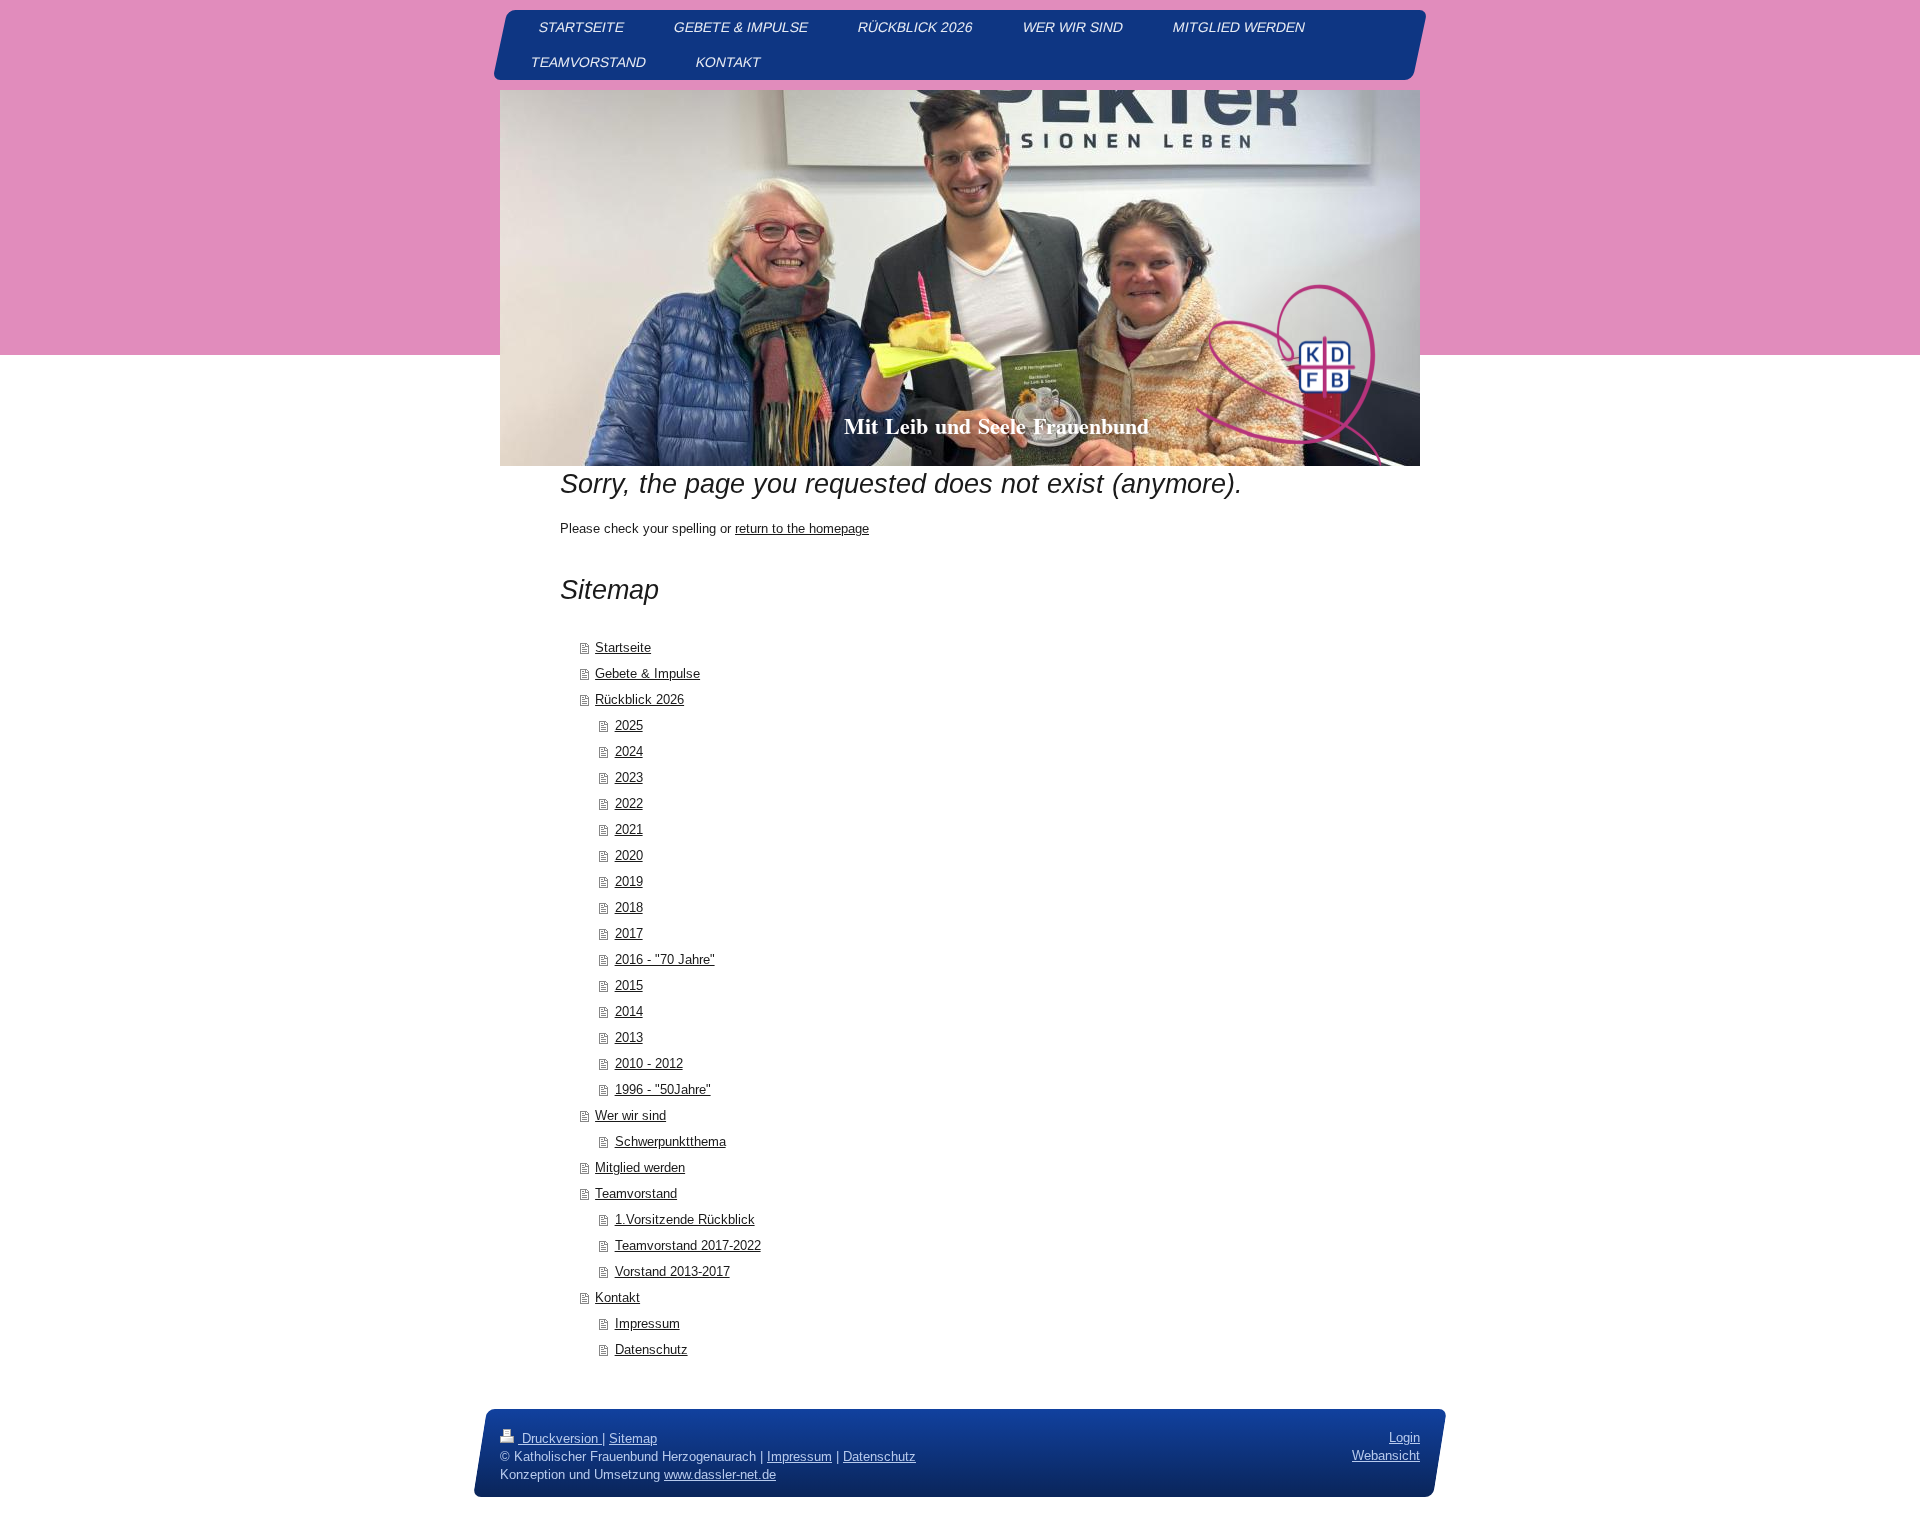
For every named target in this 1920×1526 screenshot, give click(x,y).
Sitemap (633, 1438)
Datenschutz (651, 1349)
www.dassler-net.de (720, 1474)
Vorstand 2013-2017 (672, 1271)
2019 (629, 881)
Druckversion (560, 1438)
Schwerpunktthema (670, 1141)
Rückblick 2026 (639, 699)
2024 (629, 751)
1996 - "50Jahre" (663, 1089)
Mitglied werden (640, 1167)
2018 (629, 907)
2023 (629, 777)
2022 (629, 803)
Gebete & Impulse (647, 673)
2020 (629, 855)
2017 (629, 933)
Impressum (647, 1323)
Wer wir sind (630, 1115)
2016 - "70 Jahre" (665, 959)
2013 (629, 1037)
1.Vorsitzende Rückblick (685, 1219)
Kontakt (617, 1297)
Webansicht (1386, 1455)
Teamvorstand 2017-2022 (688, 1245)
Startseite (623, 647)
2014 (629, 1011)
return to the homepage (802, 528)
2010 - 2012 (649, 1063)
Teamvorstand (636, 1193)
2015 (629, 985)
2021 (629, 829)
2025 (629, 725)
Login (1404, 1437)
